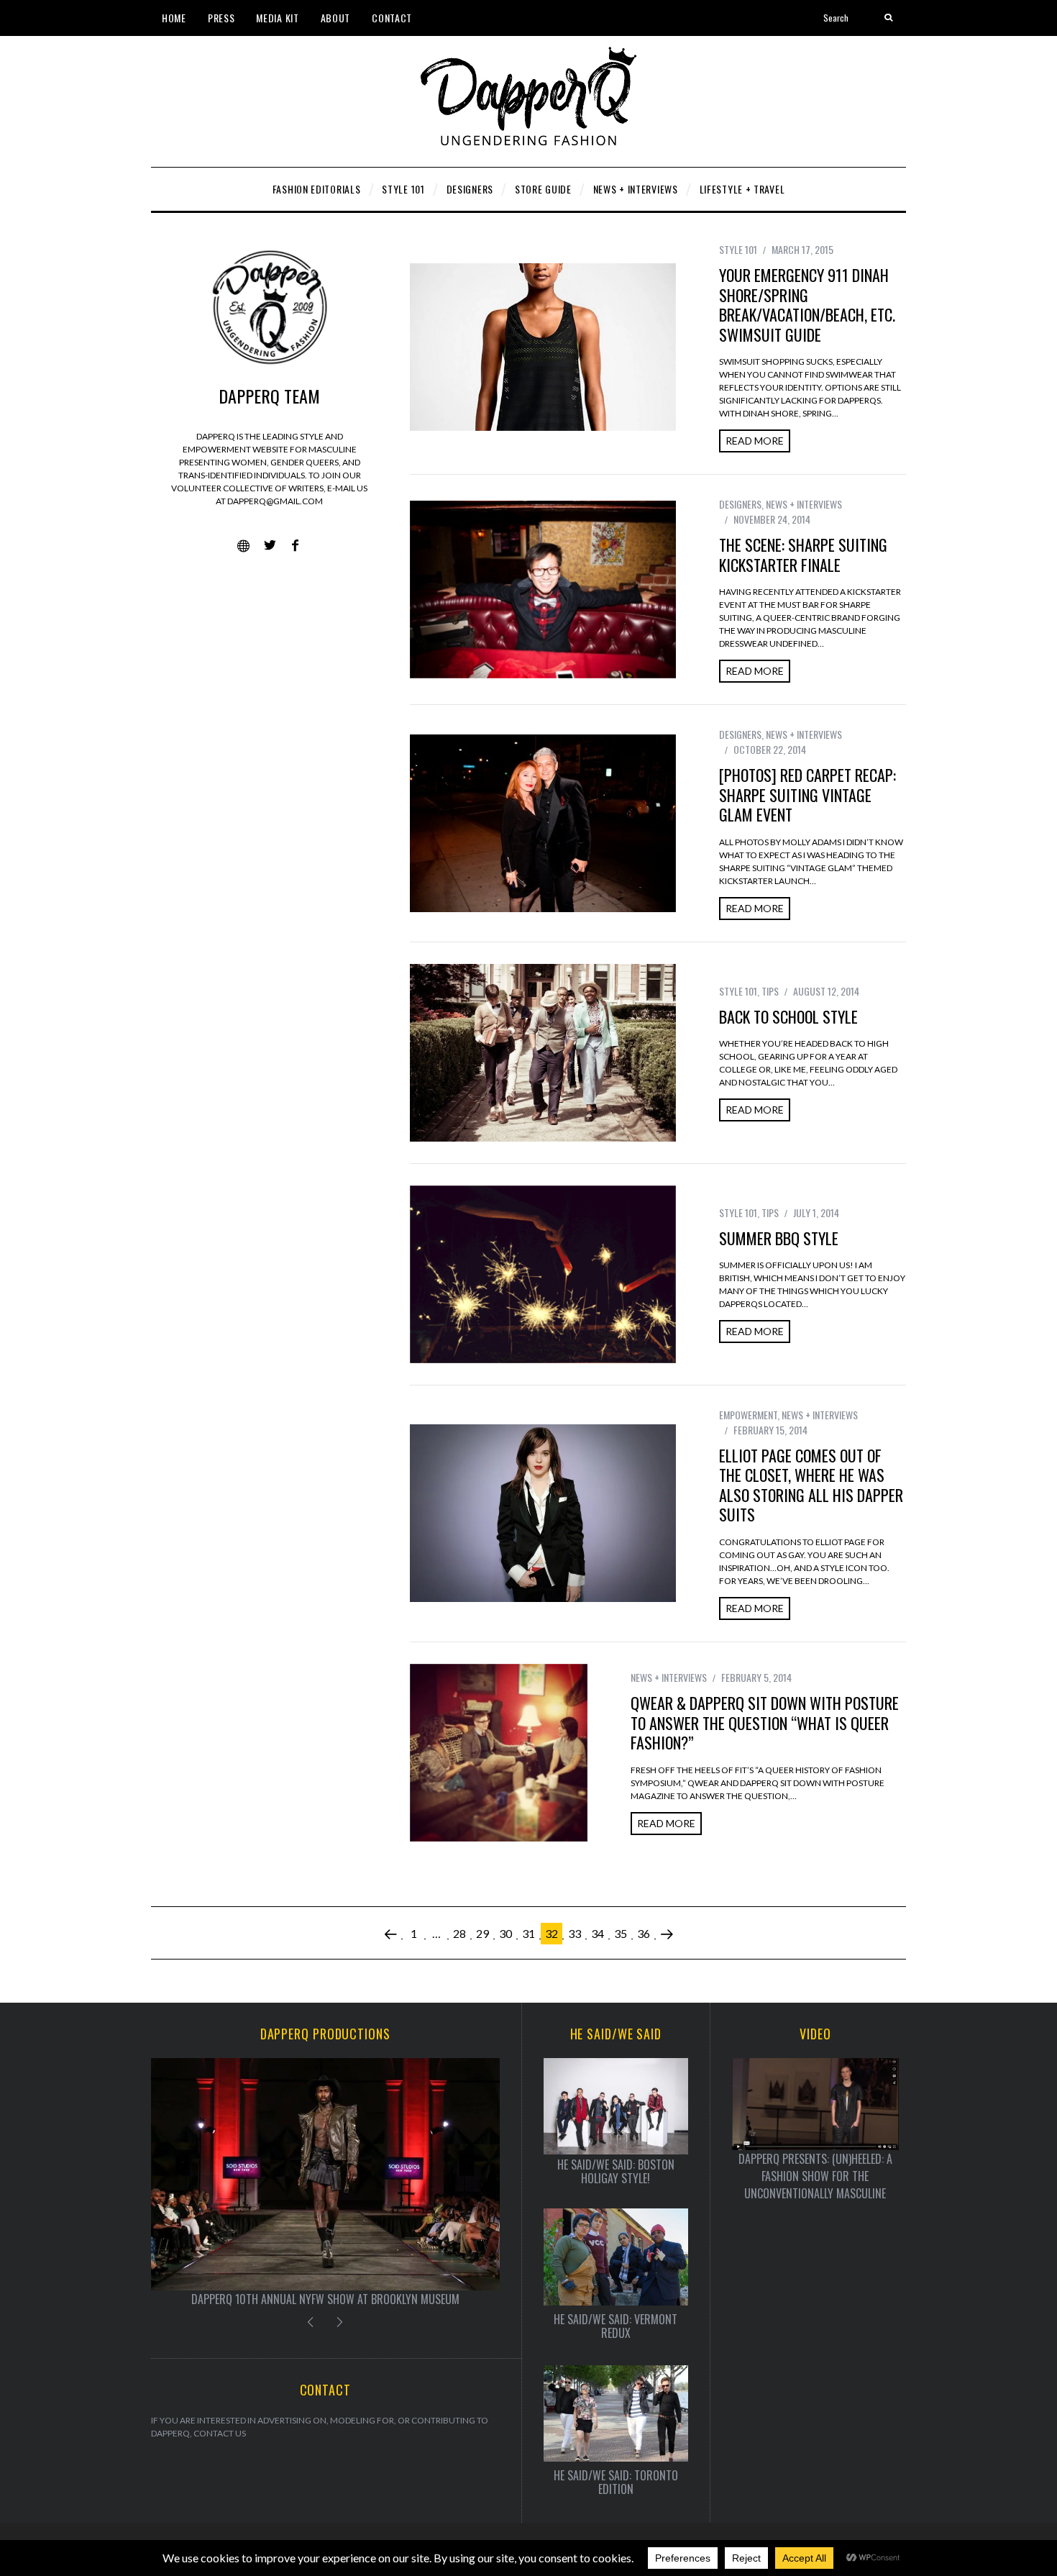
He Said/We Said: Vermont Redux (616, 2326)
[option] (325, 2183)
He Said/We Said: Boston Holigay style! (616, 2172)
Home (174, 18)
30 (505, 1933)
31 (528, 1933)
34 (598, 1933)
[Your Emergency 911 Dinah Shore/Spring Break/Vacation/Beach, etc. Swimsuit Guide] (543, 347)
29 (482, 1933)
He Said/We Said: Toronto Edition (616, 2482)
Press (221, 18)
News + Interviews (804, 504)
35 (621, 1933)
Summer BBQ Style (779, 1238)
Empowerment (748, 1415)
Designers (740, 504)
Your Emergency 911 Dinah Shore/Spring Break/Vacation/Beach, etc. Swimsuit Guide (807, 305)
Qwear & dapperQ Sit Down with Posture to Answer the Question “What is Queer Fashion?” (765, 1722)
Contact (392, 18)
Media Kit (277, 18)
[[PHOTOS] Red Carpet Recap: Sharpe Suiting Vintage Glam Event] (543, 823)
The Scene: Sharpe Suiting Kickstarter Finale (803, 555)
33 (575, 1933)
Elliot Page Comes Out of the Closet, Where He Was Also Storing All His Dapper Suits (811, 1485)
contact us (220, 2433)
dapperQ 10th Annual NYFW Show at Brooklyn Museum (325, 2299)
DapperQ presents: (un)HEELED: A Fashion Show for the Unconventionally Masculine (815, 2176)
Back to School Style (788, 1016)
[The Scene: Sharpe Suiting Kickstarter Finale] (543, 590)
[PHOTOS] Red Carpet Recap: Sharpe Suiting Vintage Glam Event (807, 795)
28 (459, 1933)
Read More (755, 441)
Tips (770, 991)
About (336, 18)
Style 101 (738, 249)
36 (644, 1933)
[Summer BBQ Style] (543, 1274)
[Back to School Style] (543, 1053)
